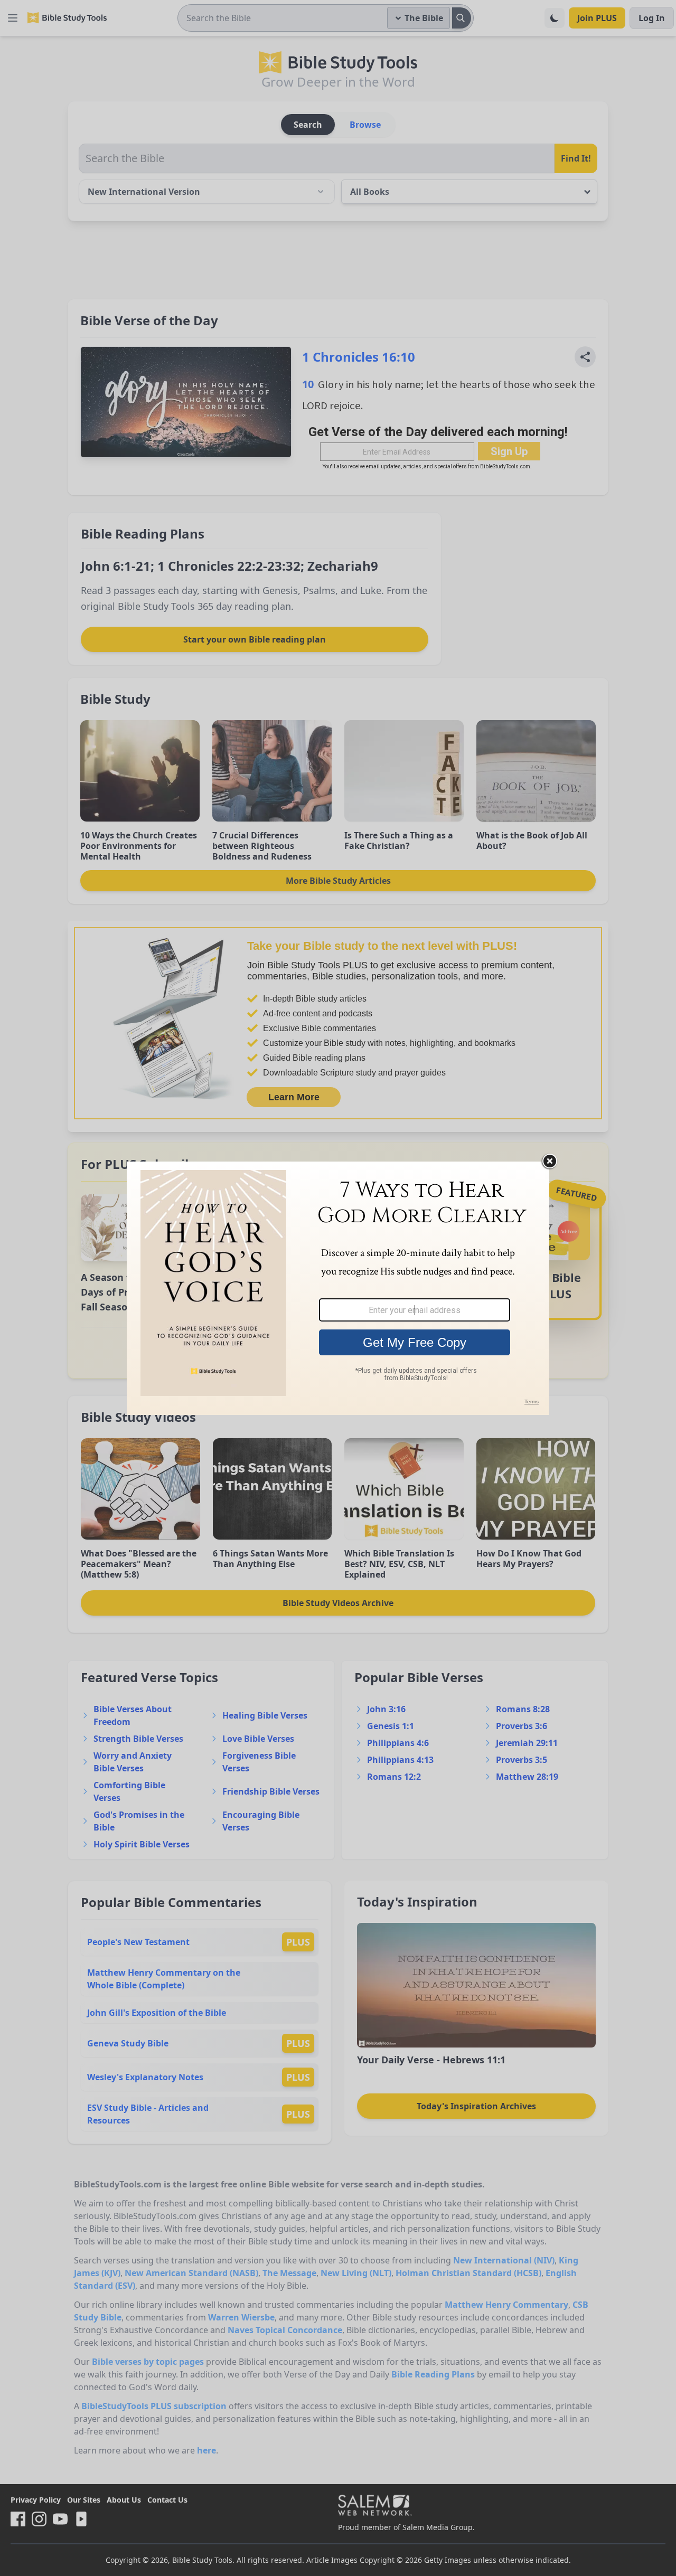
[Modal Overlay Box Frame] (338, 1288)
